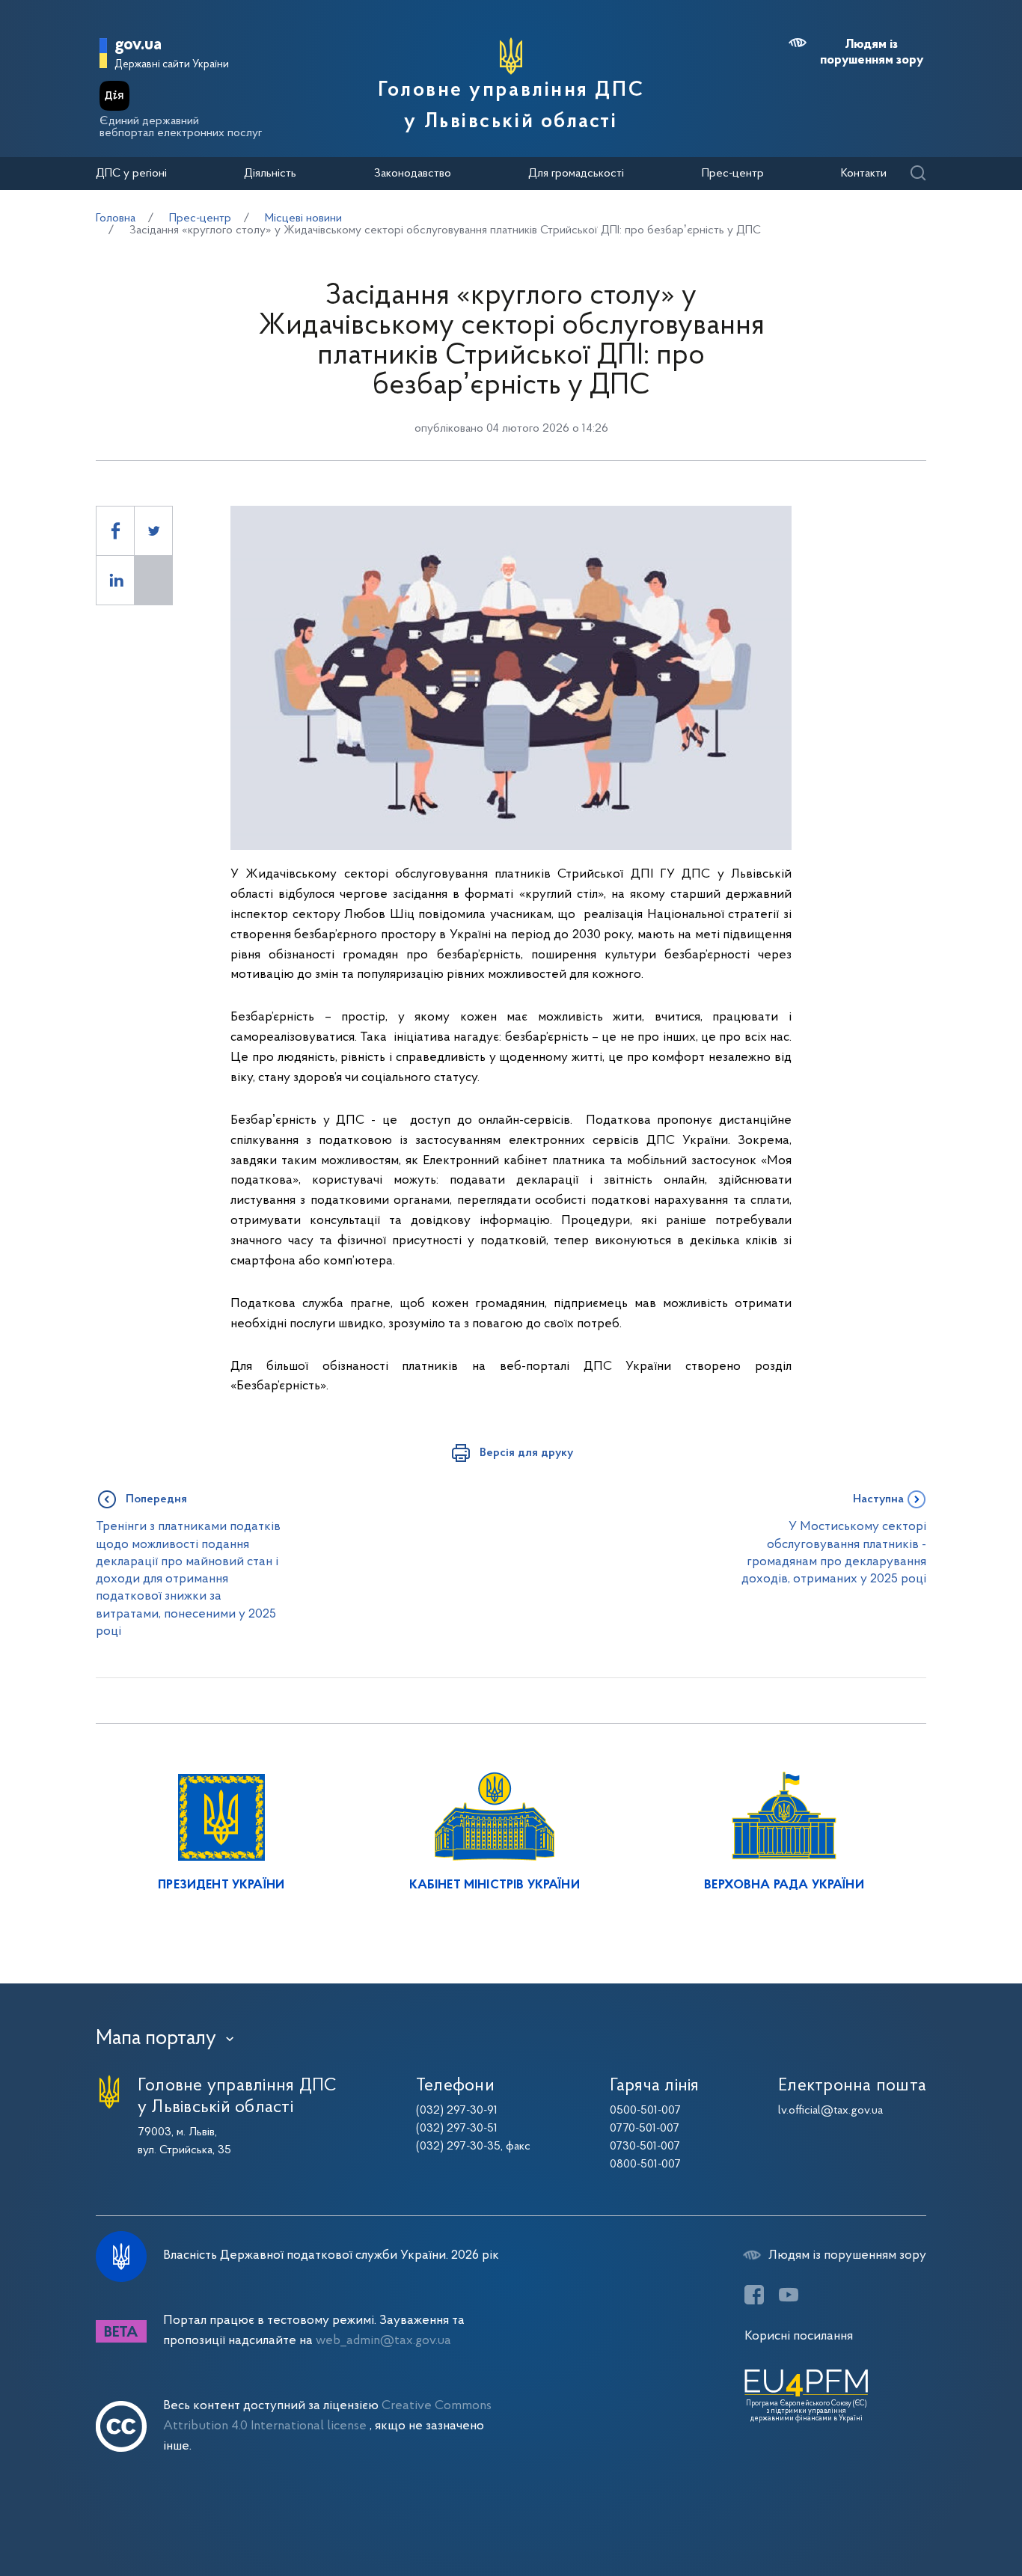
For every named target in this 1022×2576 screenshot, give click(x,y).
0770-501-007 (645, 2129)
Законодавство (413, 174)
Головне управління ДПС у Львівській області (511, 106)
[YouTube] (789, 2295)
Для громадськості (576, 174)
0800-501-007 (645, 2164)
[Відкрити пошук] (918, 174)
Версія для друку (526, 1453)
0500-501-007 (645, 2111)
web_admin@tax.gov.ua (383, 2341)
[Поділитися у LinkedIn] (115, 580)
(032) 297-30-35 (458, 2147)
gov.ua (138, 45)
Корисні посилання (799, 2336)
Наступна (878, 1499)
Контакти (864, 174)
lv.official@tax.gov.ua (830, 2111)
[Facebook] (754, 2295)
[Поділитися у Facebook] (115, 531)
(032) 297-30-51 (457, 2129)
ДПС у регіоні (131, 174)
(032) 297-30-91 (457, 2111)
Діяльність (270, 174)
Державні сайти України (172, 65)
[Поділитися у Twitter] (153, 531)
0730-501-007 (645, 2147)
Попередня (156, 1499)
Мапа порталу (156, 2039)
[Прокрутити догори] (947, 2516)
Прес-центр (733, 174)
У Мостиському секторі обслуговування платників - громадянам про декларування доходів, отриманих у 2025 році (834, 1553)
